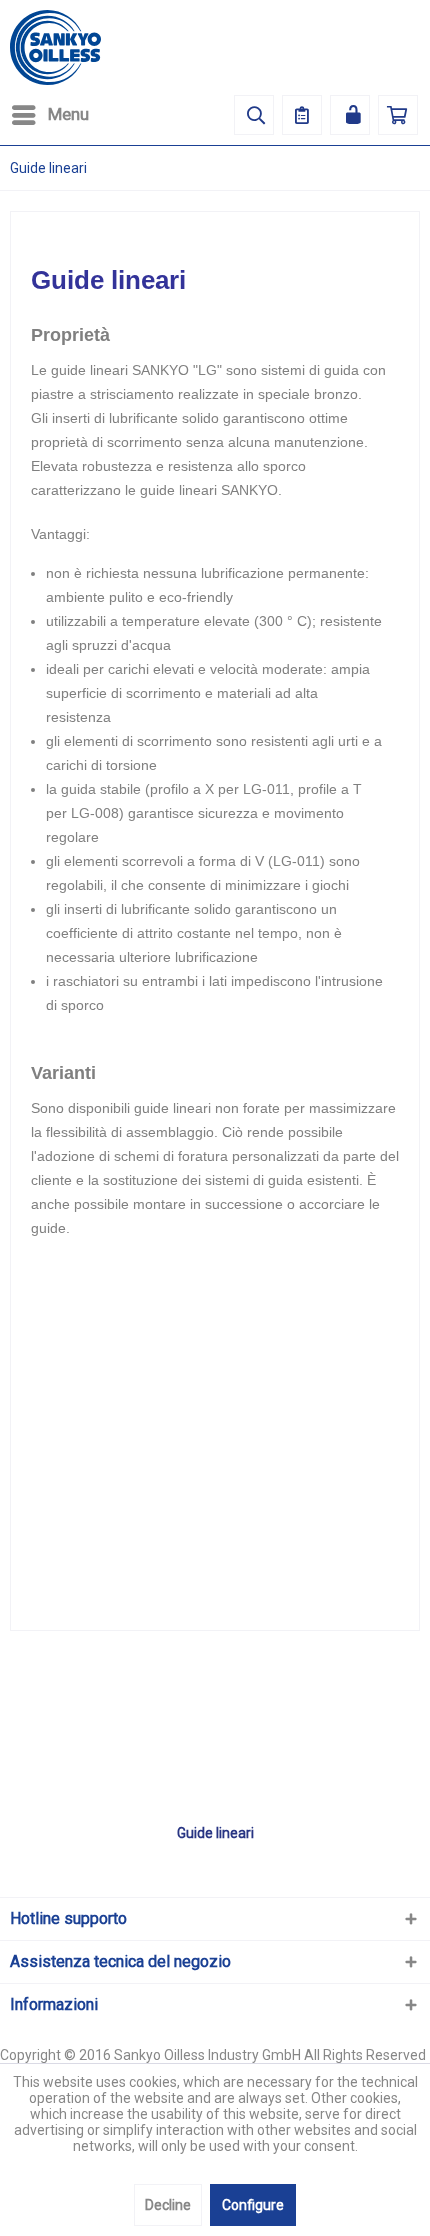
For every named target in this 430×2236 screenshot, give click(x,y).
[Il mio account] (350, 115)
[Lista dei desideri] (302, 115)
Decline (168, 2205)
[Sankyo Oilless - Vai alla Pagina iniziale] (55, 47)
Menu (68, 114)
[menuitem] (49, 115)
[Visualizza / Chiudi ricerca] (254, 115)
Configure (253, 2205)
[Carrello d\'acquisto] (398, 115)
